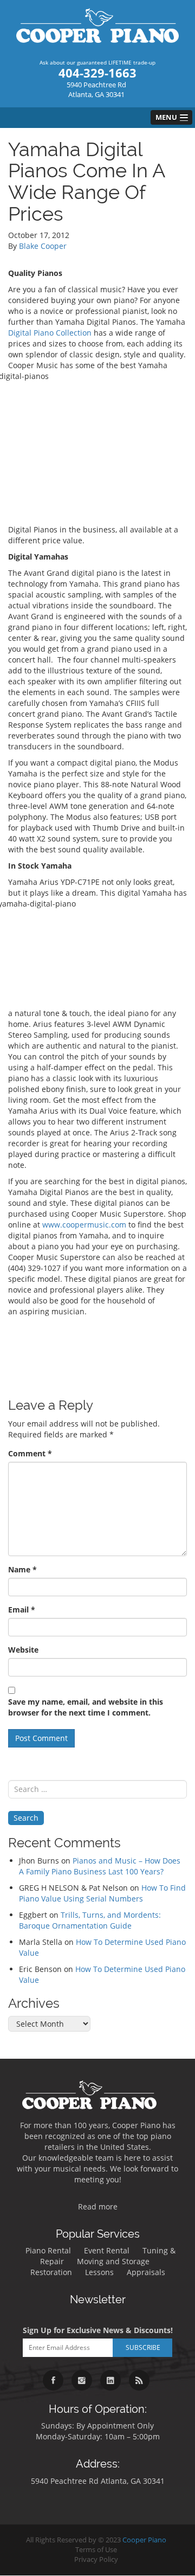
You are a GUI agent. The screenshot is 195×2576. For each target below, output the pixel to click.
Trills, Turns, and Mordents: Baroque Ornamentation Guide (90, 1920)
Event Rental (107, 2250)
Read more (98, 2206)
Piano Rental (48, 2250)
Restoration (51, 2272)
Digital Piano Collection (50, 333)
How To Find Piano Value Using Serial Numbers (102, 1893)
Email (22, 1610)
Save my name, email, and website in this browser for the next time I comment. (86, 1707)
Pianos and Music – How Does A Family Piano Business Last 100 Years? (100, 1866)
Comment (30, 1453)
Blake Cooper (43, 246)
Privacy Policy (96, 2559)
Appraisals (146, 2272)
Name (22, 1569)
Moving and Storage (113, 2261)
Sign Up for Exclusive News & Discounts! (98, 2330)
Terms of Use (96, 2550)
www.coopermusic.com (84, 1225)
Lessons (99, 2272)
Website (23, 1650)
